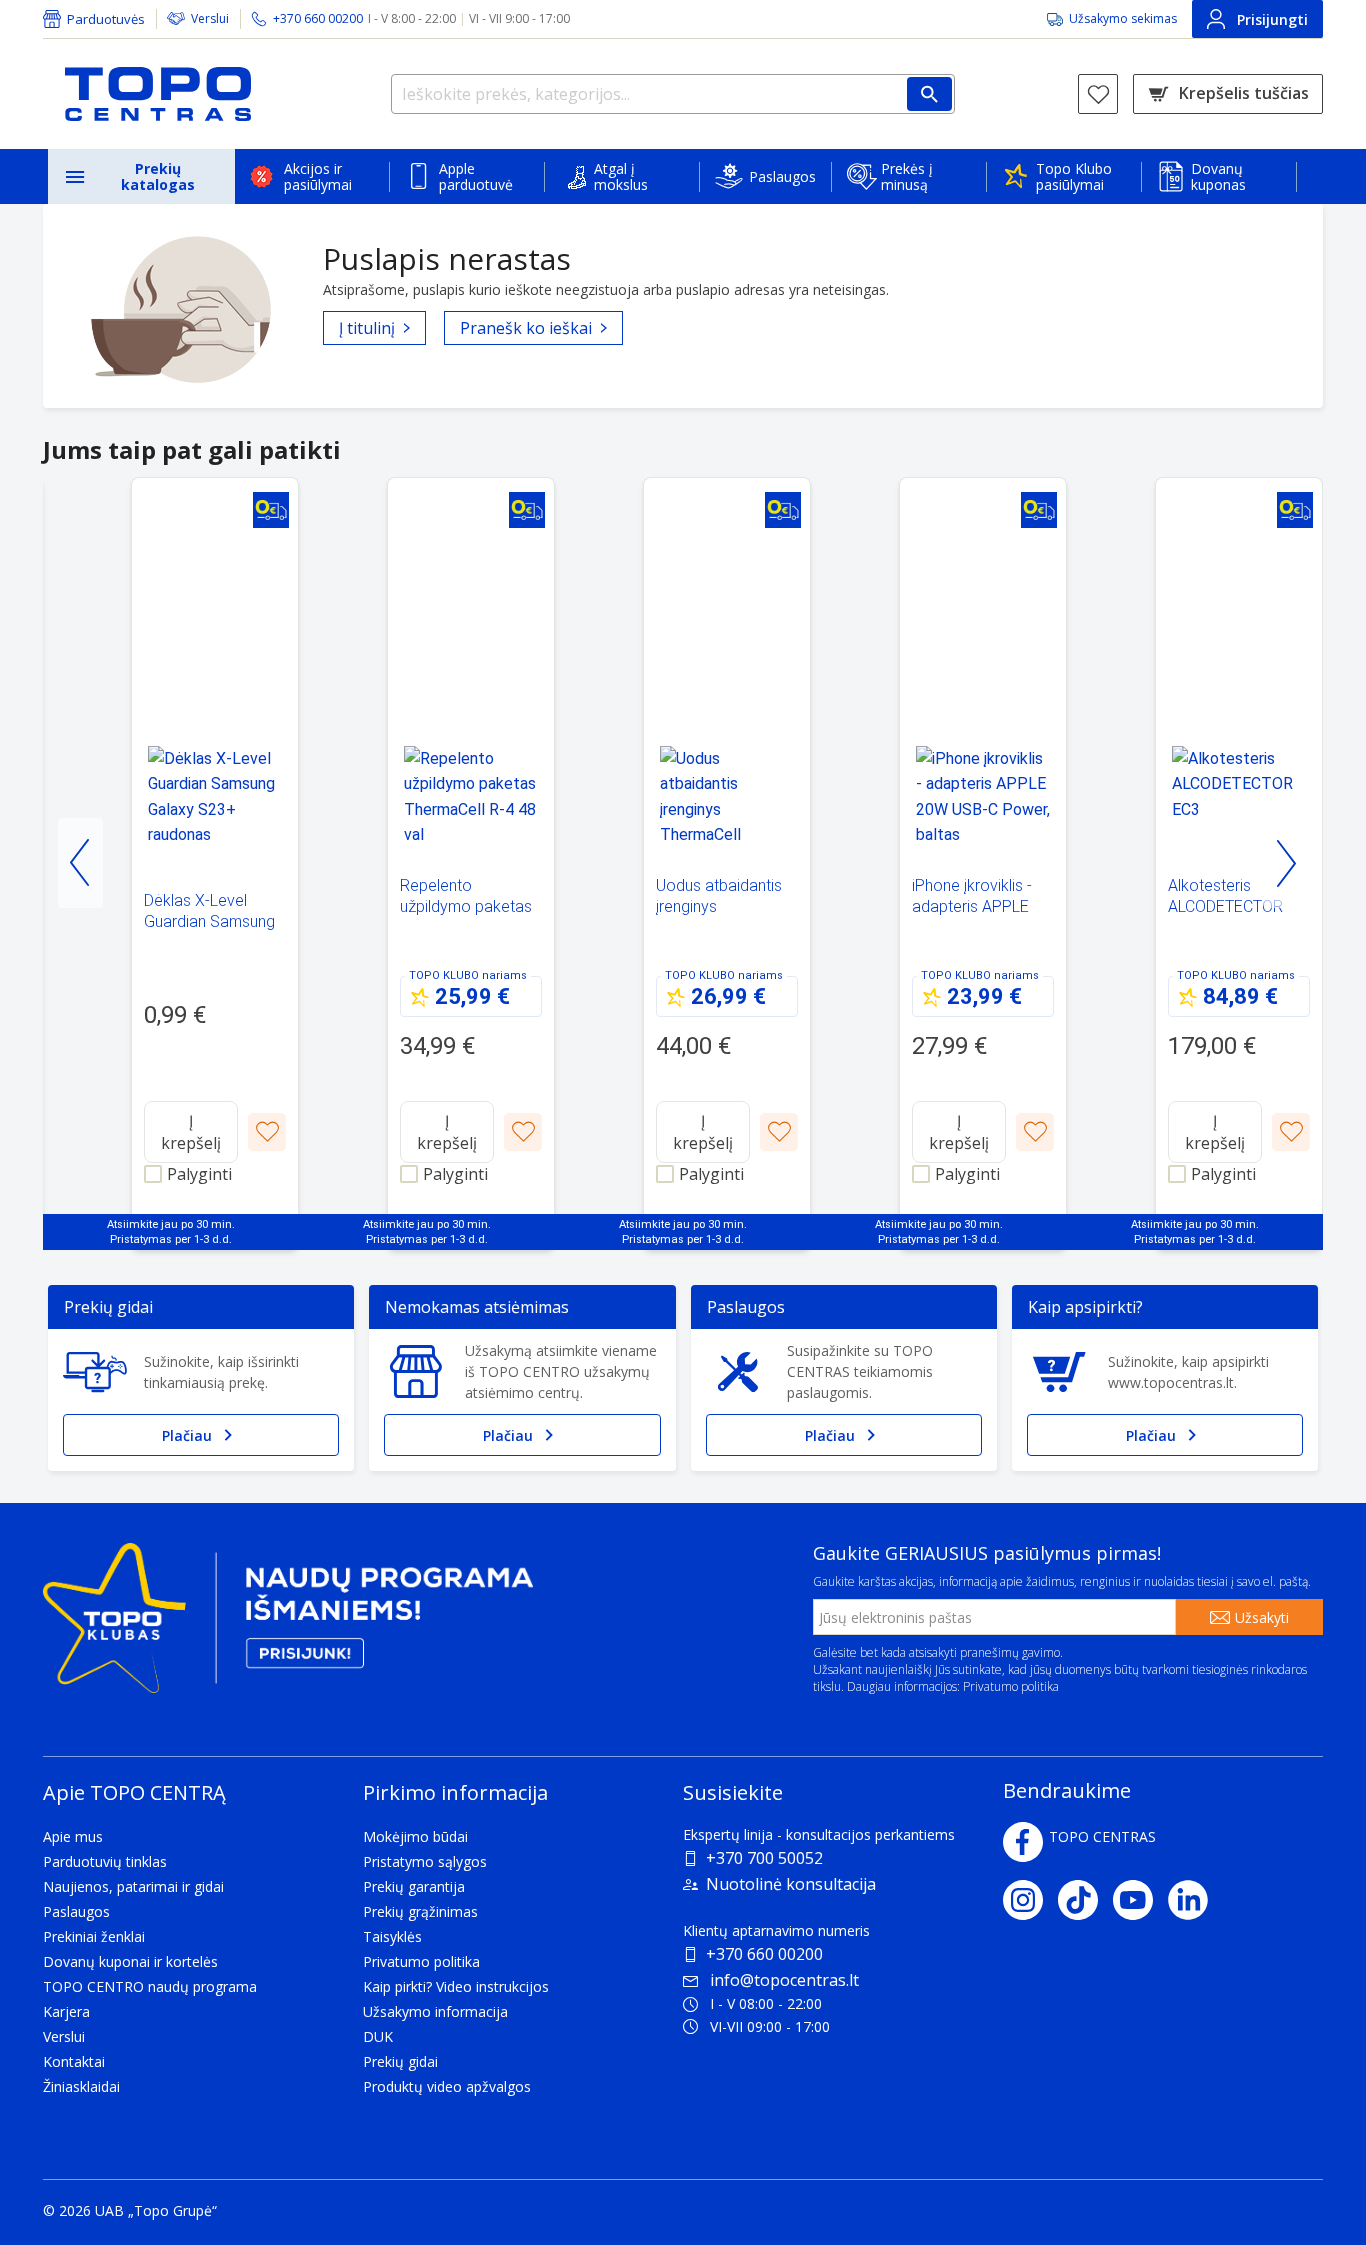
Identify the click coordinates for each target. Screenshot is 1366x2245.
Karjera (66, 2011)
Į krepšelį (191, 1132)
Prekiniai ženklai (94, 1936)
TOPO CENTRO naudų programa (150, 1986)
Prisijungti (1272, 19)
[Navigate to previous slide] (80, 863)
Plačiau (187, 1435)
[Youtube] (1140, 1900)
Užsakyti (1262, 1617)
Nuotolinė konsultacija (791, 1884)
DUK (378, 2036)
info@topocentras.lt (784, 1980)
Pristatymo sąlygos (425, 1861)
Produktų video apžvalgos (447, 2086)
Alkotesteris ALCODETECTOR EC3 (1225, 906)
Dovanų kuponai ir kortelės (130, 1961)
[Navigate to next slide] (1285, 863)
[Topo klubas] (288, 1626)
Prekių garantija (414, 1886)
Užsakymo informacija (435, 2011)
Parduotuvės (106, 19)
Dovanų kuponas (1218, 176)
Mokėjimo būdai (415, 1836)
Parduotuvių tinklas (105, 1861)
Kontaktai (74, 2061)
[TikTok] (1085, 1900)
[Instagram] (1030, 1900)
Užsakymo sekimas (1123, 18)
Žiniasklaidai (81, 2086)
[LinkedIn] (1195, 1900)
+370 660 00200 (764, 1954)
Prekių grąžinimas (420, 1911)
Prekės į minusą (907, 176)
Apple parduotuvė (476, 176)
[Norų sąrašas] (1098, 94)
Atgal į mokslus (621, 176)
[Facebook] (1023, 1842)
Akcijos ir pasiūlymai (318, 176)
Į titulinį (367, 328)
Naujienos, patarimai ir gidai (133, 1886)
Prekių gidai (400, 2061)
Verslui (210, 18)
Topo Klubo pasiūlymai (1074, 176)
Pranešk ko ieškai (526, 328)
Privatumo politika (1011, 1686)
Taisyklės (392, 1936)
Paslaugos (782, 176)
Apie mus (73, 1836)
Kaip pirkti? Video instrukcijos (456, 1986)
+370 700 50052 (764, 1858)
